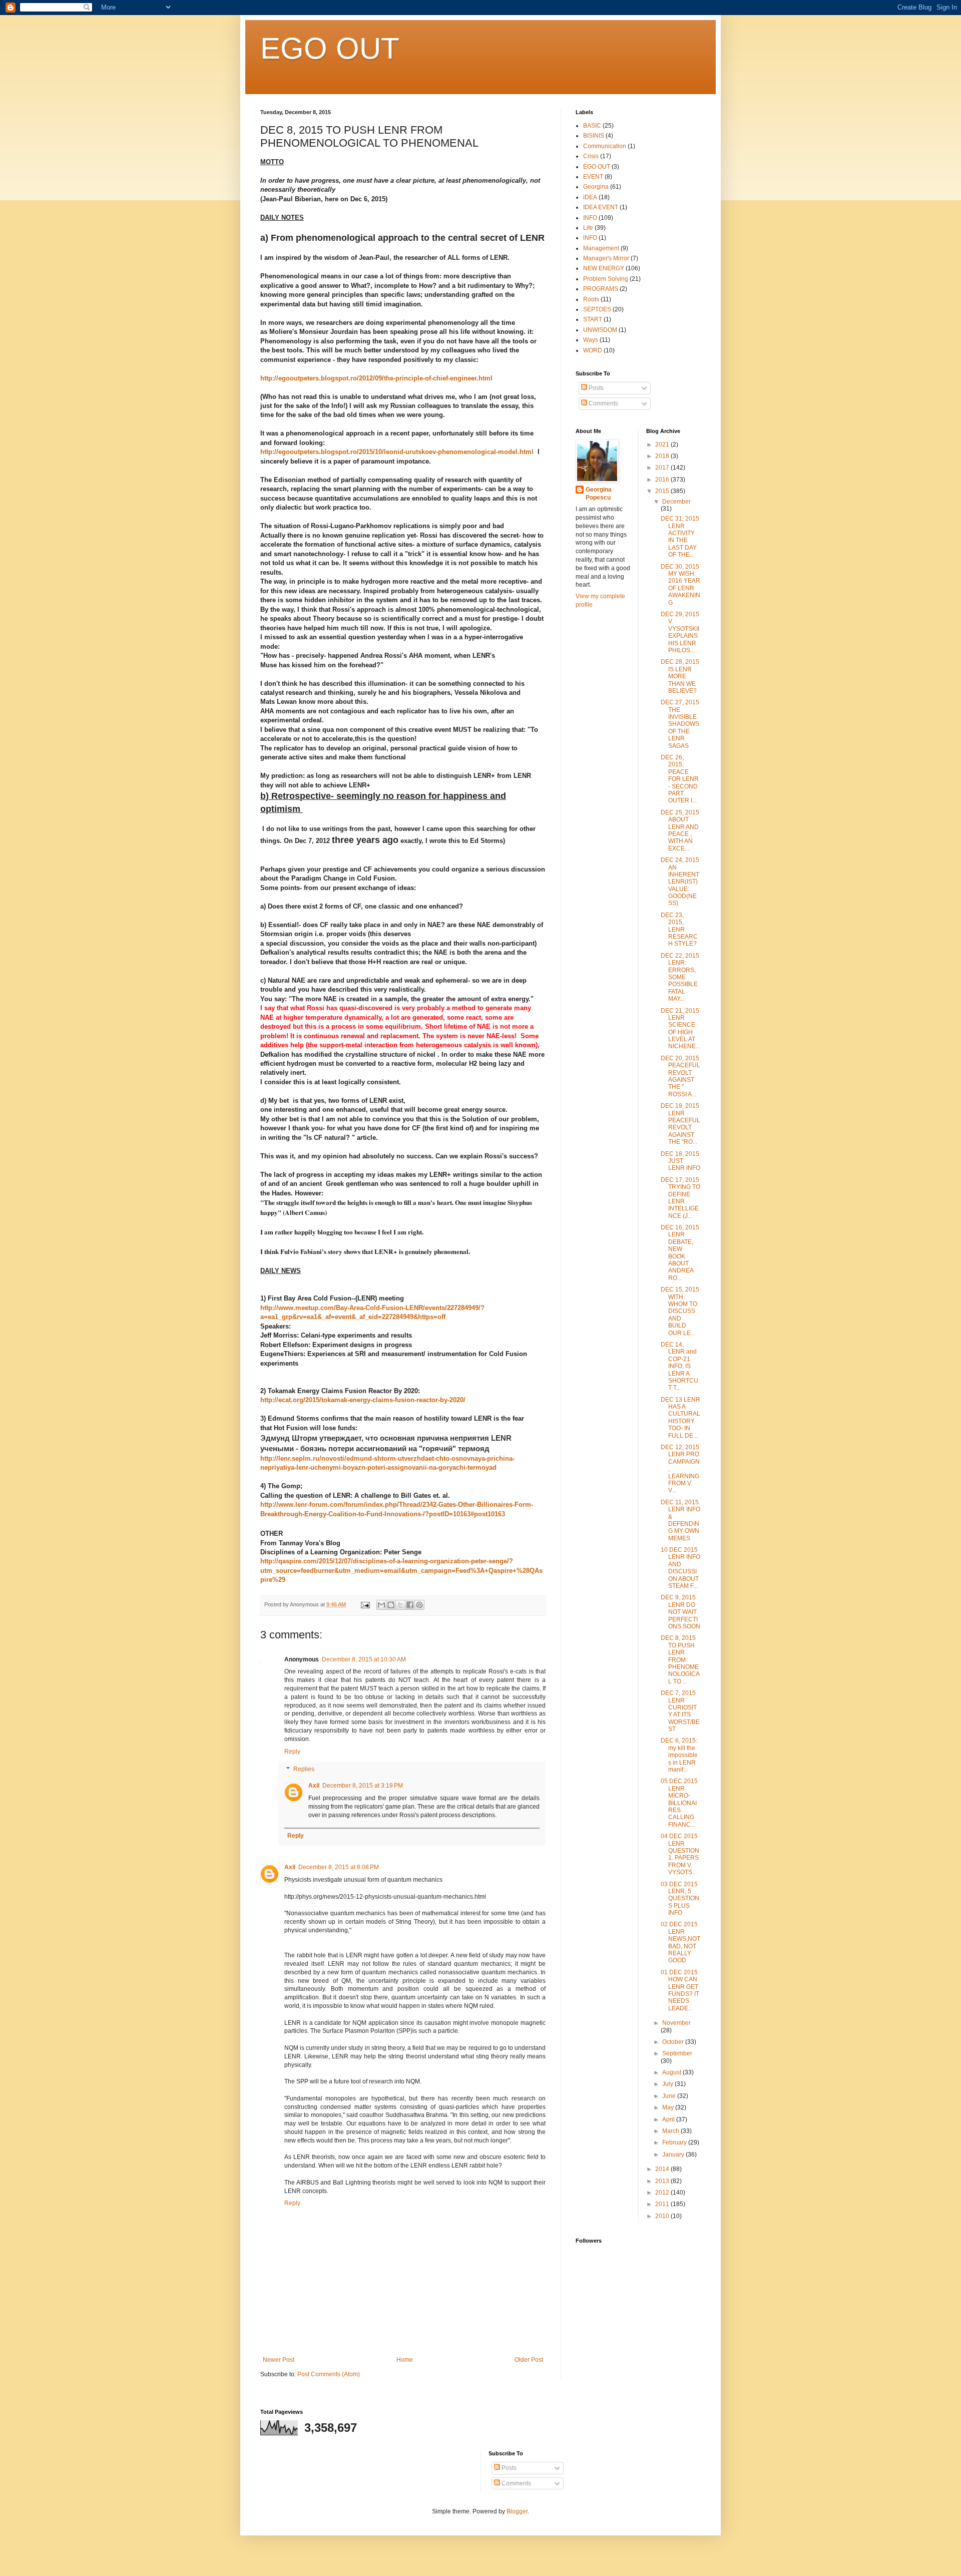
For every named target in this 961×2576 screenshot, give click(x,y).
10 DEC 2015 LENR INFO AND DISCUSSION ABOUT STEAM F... (680, 1568)
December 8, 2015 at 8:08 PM (339, 1867)
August (672, 2072)
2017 (663, 468)
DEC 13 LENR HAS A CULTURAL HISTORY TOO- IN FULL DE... (680, 1418)
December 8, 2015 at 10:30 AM (364, 1659)
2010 (663, 2216)
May (669, 2107)
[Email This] (381, 1605)
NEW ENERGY (604, 268)
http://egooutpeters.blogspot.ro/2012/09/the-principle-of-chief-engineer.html (376, 378)
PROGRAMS (601, 289)
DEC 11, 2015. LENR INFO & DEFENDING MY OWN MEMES (680, 1520)
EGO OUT (330, 48)
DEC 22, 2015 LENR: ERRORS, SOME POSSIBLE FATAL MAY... (680, 977)
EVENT (593, 177)
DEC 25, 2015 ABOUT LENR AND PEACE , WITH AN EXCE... (680, 830)
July (668, 2084)
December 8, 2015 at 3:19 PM (363, 1786)
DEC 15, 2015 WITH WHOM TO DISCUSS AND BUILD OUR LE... (680, 1311)
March (671, 2131)
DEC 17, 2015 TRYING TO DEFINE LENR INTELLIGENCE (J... (680, 1198)
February (675, 2142)
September (677, 2053)
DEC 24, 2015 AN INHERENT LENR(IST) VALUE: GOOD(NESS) (680, 882)
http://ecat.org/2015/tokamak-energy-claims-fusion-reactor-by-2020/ (363, 1400)
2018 (663, 456)
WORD (593, 350)
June (670, 2096)
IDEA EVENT (601, 207)
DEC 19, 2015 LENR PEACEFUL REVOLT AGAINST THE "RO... (680, 1124)
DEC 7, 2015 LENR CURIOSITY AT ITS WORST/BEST (680, 1711)
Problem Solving (606, 279)
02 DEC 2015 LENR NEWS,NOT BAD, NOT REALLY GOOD (680, 1942)
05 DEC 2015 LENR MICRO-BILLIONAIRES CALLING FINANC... (679, 1803)
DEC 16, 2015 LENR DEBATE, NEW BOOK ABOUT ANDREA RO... (680, 1253)
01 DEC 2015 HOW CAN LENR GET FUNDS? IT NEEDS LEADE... (680, 1990)
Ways (591, 340)
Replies (304, 1770)
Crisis (591, 156)
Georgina (596, 187)
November (676, 2023)
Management (601, 248)
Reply (292, 1752)
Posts (595, 388)
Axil (314, 1786)
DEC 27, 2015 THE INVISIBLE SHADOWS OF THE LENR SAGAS (680, 724)
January (674, 2155)
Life (588, 228)
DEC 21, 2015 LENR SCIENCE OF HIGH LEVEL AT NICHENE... (680, 1029)
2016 (663, 480)
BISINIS (594, 136)
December (676, 502)
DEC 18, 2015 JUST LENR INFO (680, 1161)
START (593, 319)
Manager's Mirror (606, 258)
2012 (663, 2193)
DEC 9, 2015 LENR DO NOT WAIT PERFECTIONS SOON (680, 1612)
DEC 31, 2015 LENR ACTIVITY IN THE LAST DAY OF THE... (680, 537)
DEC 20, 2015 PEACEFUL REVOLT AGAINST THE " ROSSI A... (680, 1076)
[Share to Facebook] (410, 1605)
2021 (663, 445)
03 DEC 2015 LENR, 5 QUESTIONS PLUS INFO (680, 1899)
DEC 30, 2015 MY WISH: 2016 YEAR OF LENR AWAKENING (680, 585)
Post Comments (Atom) (329, 2374)
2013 (663, 2181)
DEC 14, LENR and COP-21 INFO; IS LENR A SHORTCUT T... (679, 1366)
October (674, 2042)
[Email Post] (365, 1604)
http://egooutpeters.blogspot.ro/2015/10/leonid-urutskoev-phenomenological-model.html (397, 452)
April (669, 2119)
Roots (591, 299)
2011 (663, 2204)
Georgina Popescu (599, 494)
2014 (663, 2169)
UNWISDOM (600, 330)
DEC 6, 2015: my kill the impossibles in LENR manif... (679, 1755)
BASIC (592, 126)
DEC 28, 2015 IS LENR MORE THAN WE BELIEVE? (680, 676)
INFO (590, 218)
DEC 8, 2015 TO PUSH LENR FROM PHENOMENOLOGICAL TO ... (680, 1659)
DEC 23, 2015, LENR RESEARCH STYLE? (679, 930)
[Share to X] (400, 1605)
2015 (663, 491)
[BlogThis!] (391, 1605)
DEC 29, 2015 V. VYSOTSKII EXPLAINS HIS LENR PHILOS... (680, 632)
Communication (605, 146)
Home (405, 2360)
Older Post (529, 2360)
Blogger (517, 2511)
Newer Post (279, 2360)
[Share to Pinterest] (419, 1605)
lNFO (590, 238)
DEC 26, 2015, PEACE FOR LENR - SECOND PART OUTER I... (680, 779)
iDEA (590, 197)
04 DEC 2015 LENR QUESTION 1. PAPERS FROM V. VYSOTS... (680, 1854)
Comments (603, 403)
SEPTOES (597, 309)
